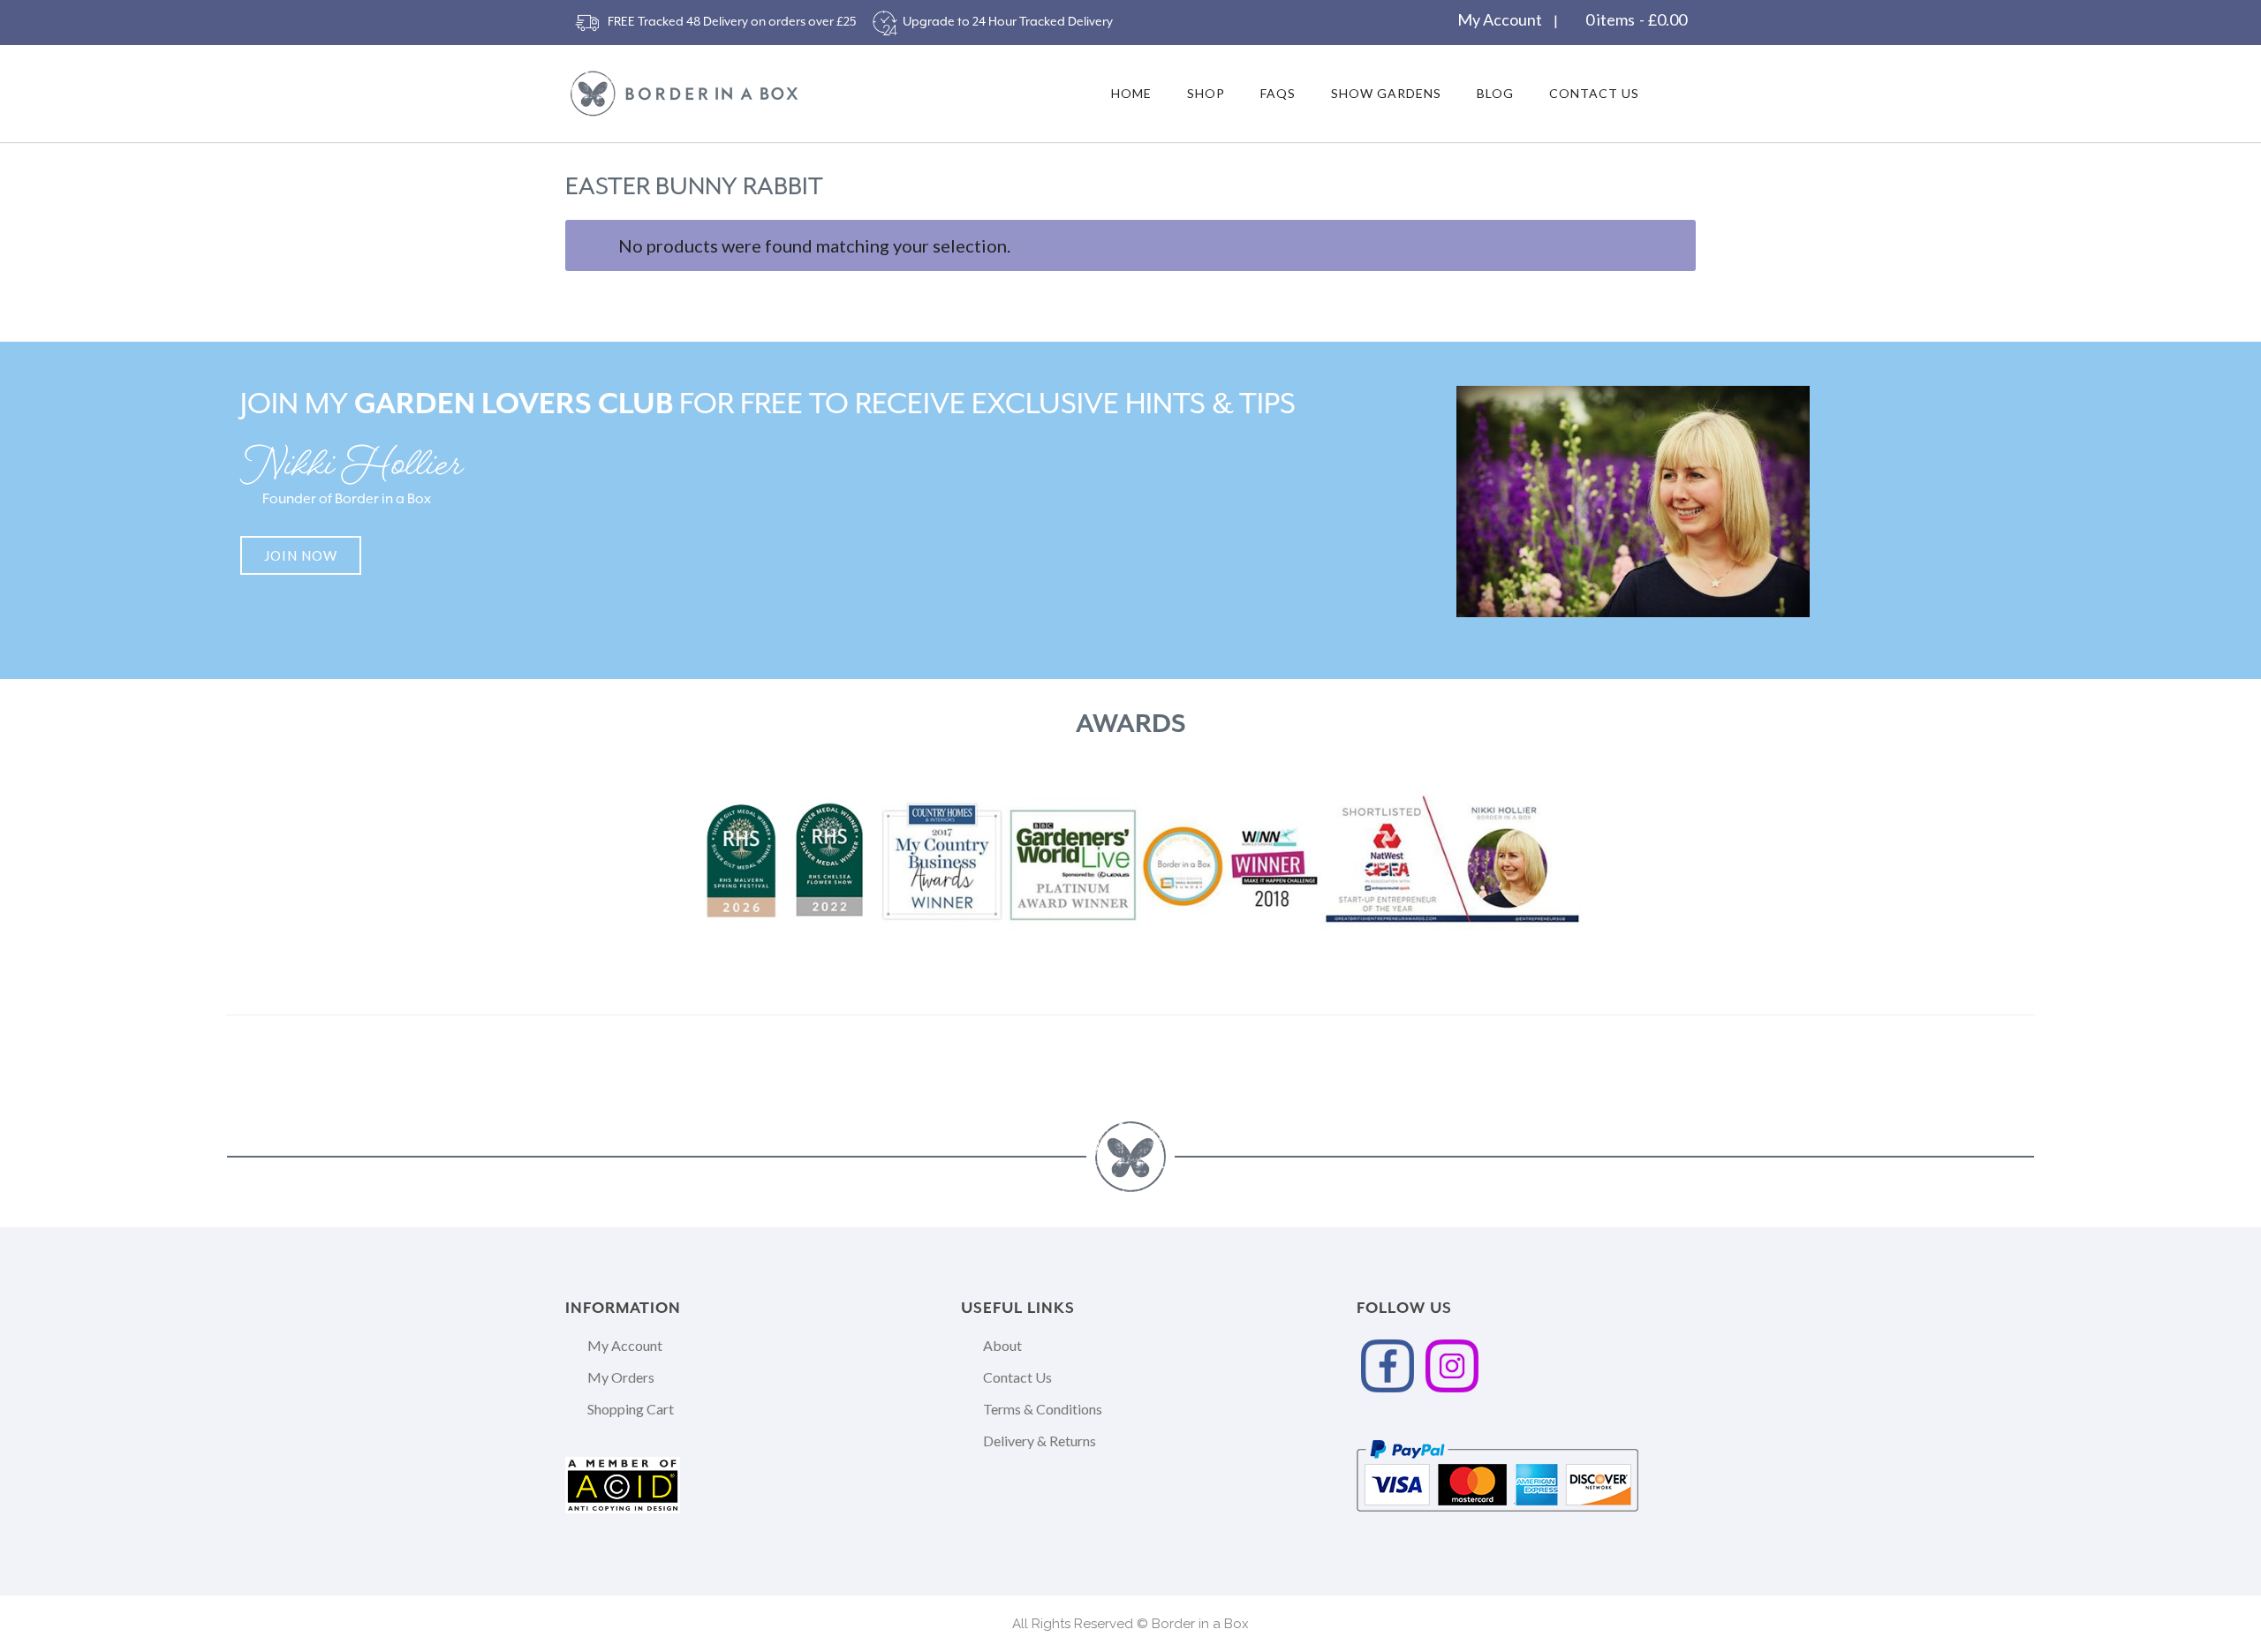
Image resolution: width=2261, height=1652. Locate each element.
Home (1131, 93)
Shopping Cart (631, 1409)
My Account (1500, 19)
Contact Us (1594, 93)
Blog (1495, 93)
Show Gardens (1386, 93)
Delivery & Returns (1040, 1441)
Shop (1206, 93)
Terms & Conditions (1043, 1409)
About (1002, 1345)
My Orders (621, 1377)
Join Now (301, 555)
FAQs (1278, 93)
